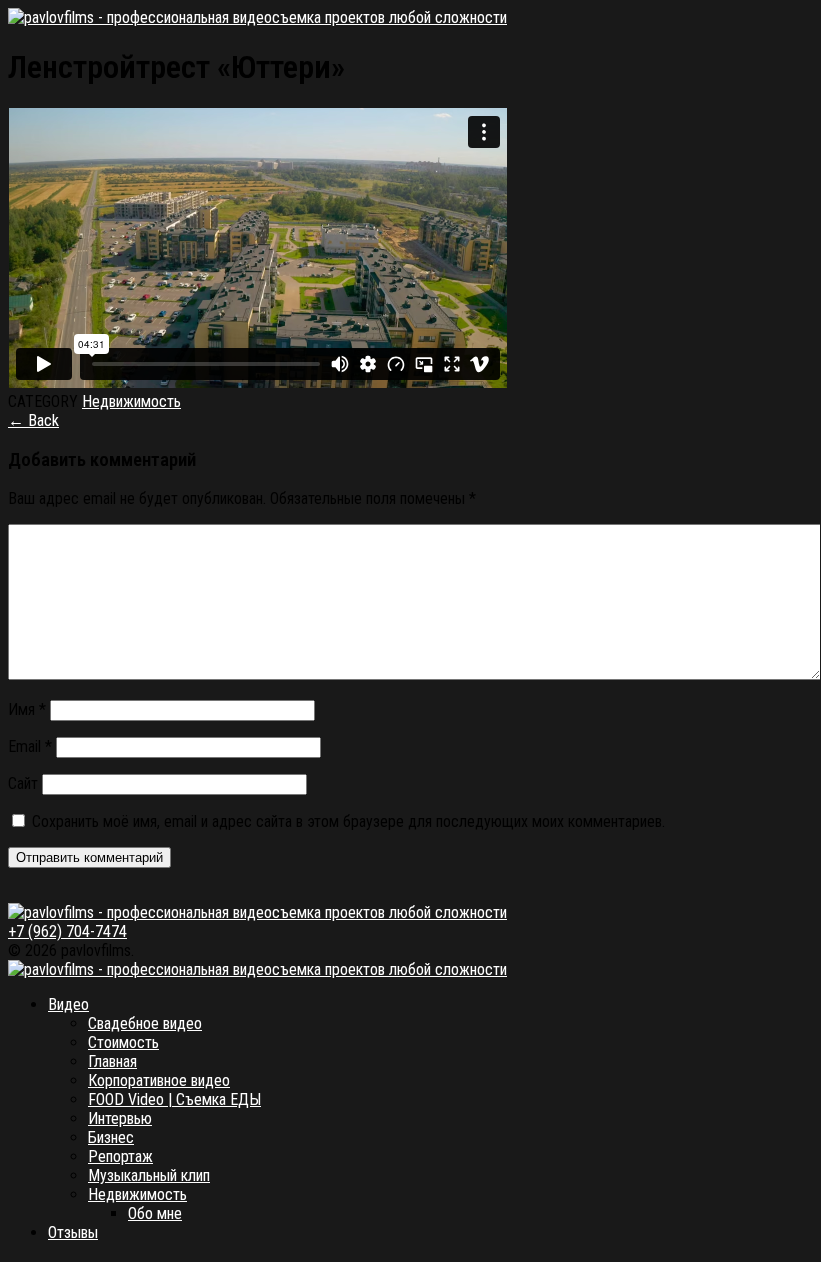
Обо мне (155, 1213)
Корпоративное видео (159, 1080)
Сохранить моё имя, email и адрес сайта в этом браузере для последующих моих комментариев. (348, 821)
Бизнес (111, 1137)
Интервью (120, 1118)
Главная (112, 1061)
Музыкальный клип (149, 1175)
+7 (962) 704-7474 (67, 931)
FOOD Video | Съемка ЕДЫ (174, 1099)
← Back (33, 420)
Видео (68, 1004)
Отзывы (73, 1232)
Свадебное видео (145, 1023)
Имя (27, 709)
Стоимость (123, 1042)
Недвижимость (131, 401)
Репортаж (120, 1156)
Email (30, 746)
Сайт (23, 783)
